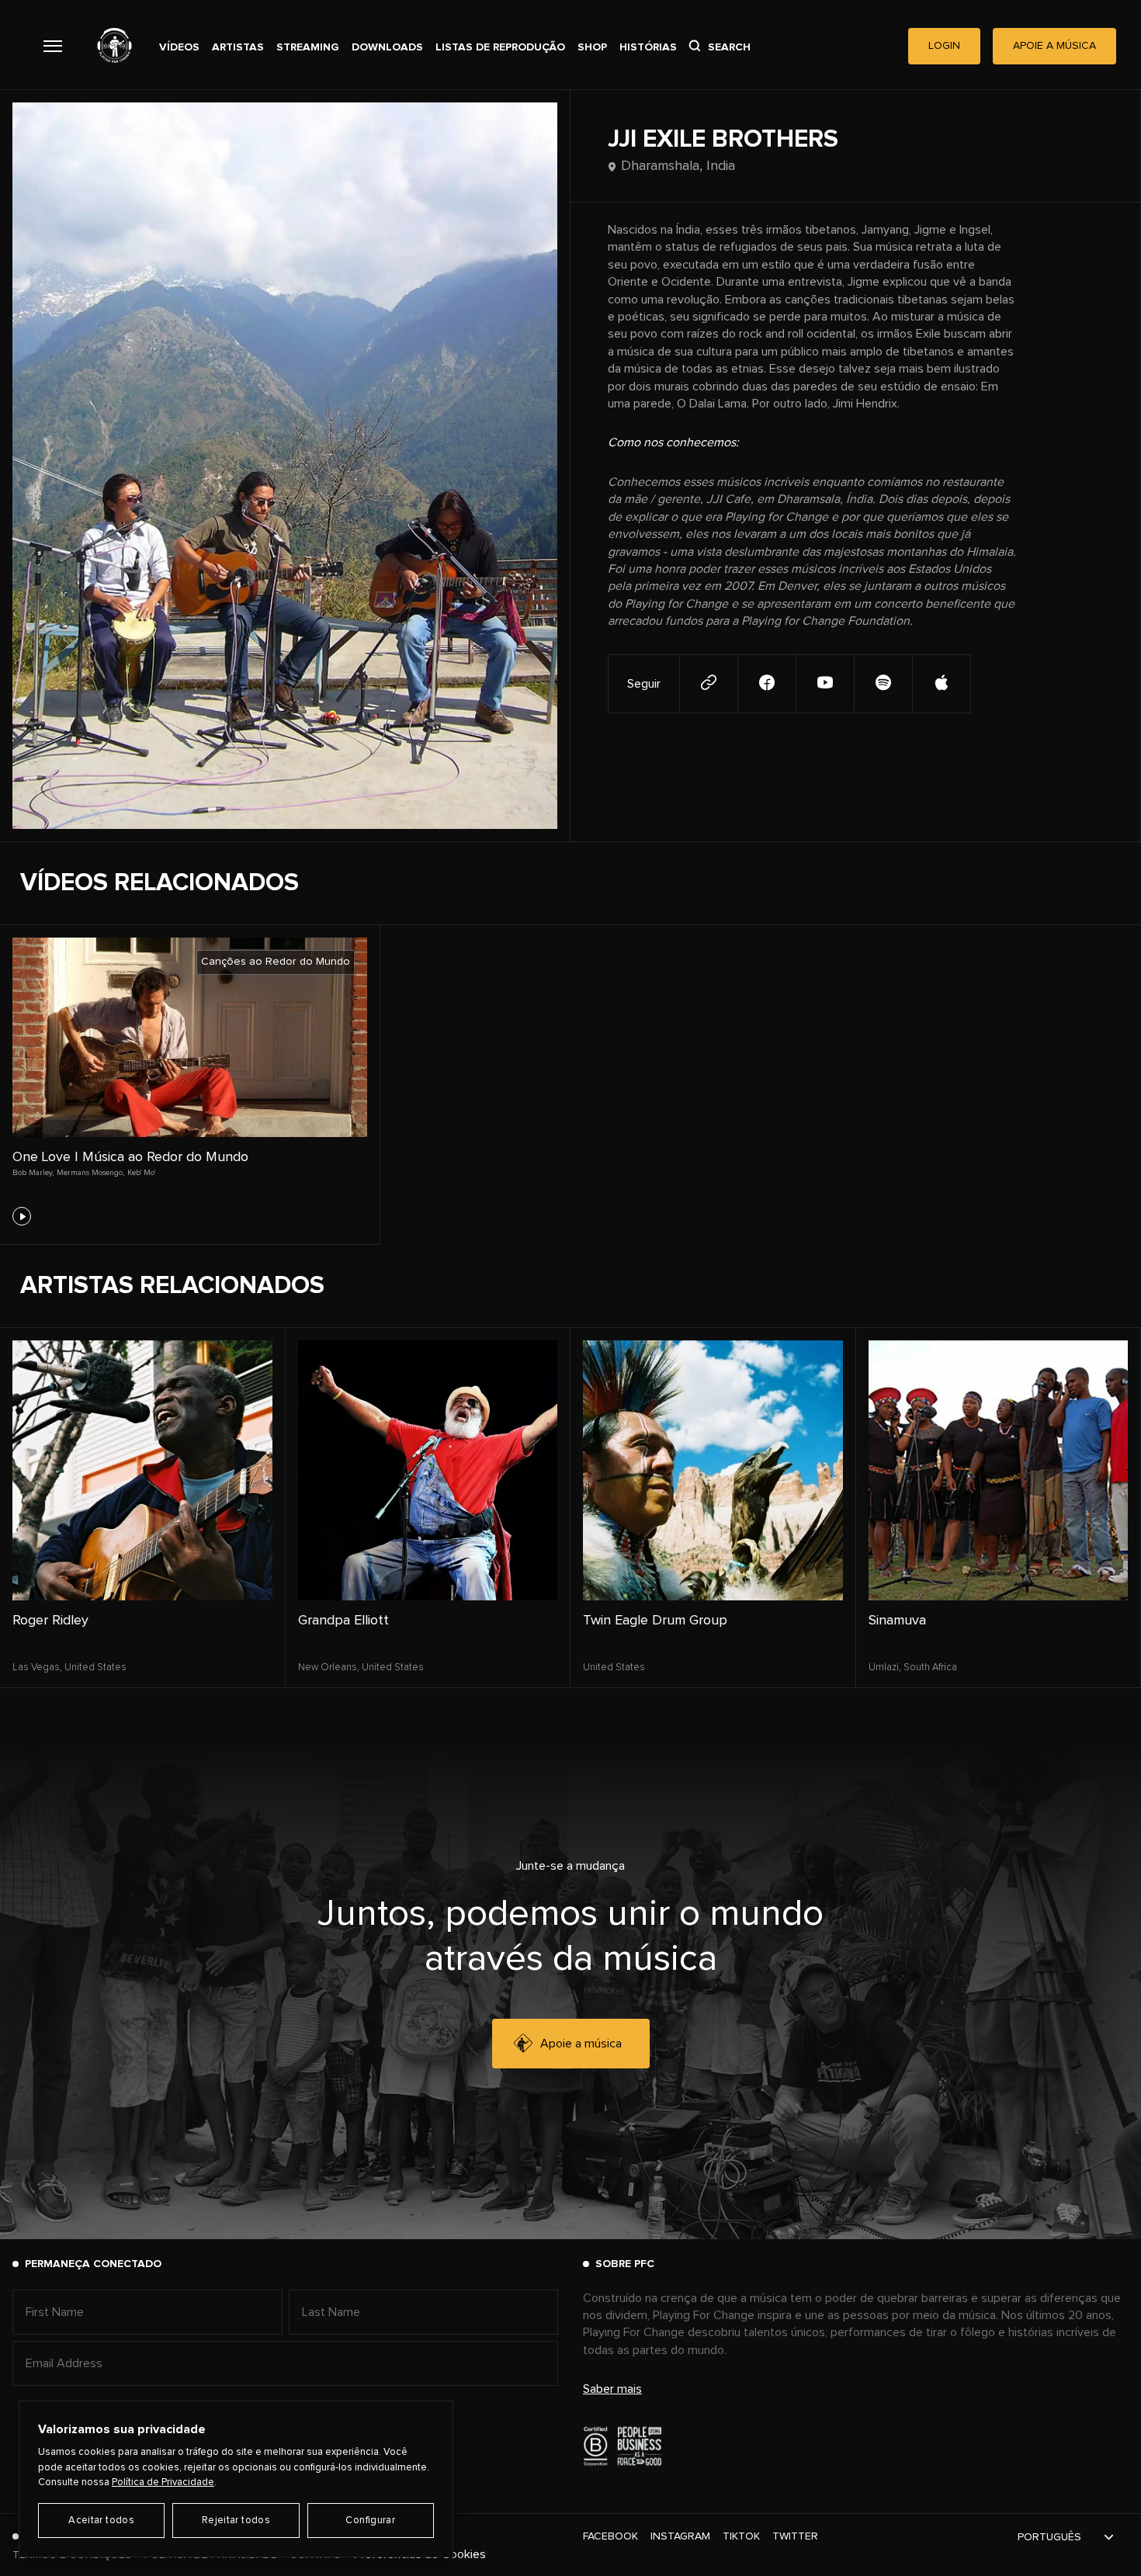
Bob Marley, (33, 1173)
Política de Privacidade (163, 2482)
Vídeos (179, 47)
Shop (592, 47)
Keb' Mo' (141, 1173)
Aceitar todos (101, 2521)
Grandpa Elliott (343, 1621)
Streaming (308, 47)
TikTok (741, 2536)
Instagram (680, 2536)
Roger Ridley (50, 1621)
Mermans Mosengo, (90, 1173)
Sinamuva (897, 1621)
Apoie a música (581, 2044)
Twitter (795, 2536)
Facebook (610, 2536)
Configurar (370, 2521)
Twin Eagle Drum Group (655, 1621)
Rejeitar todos (236, 2521)
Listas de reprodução (500, 47)
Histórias (648, 47)
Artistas (238, 47)
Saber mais (612, 2389)
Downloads (387, 47)
